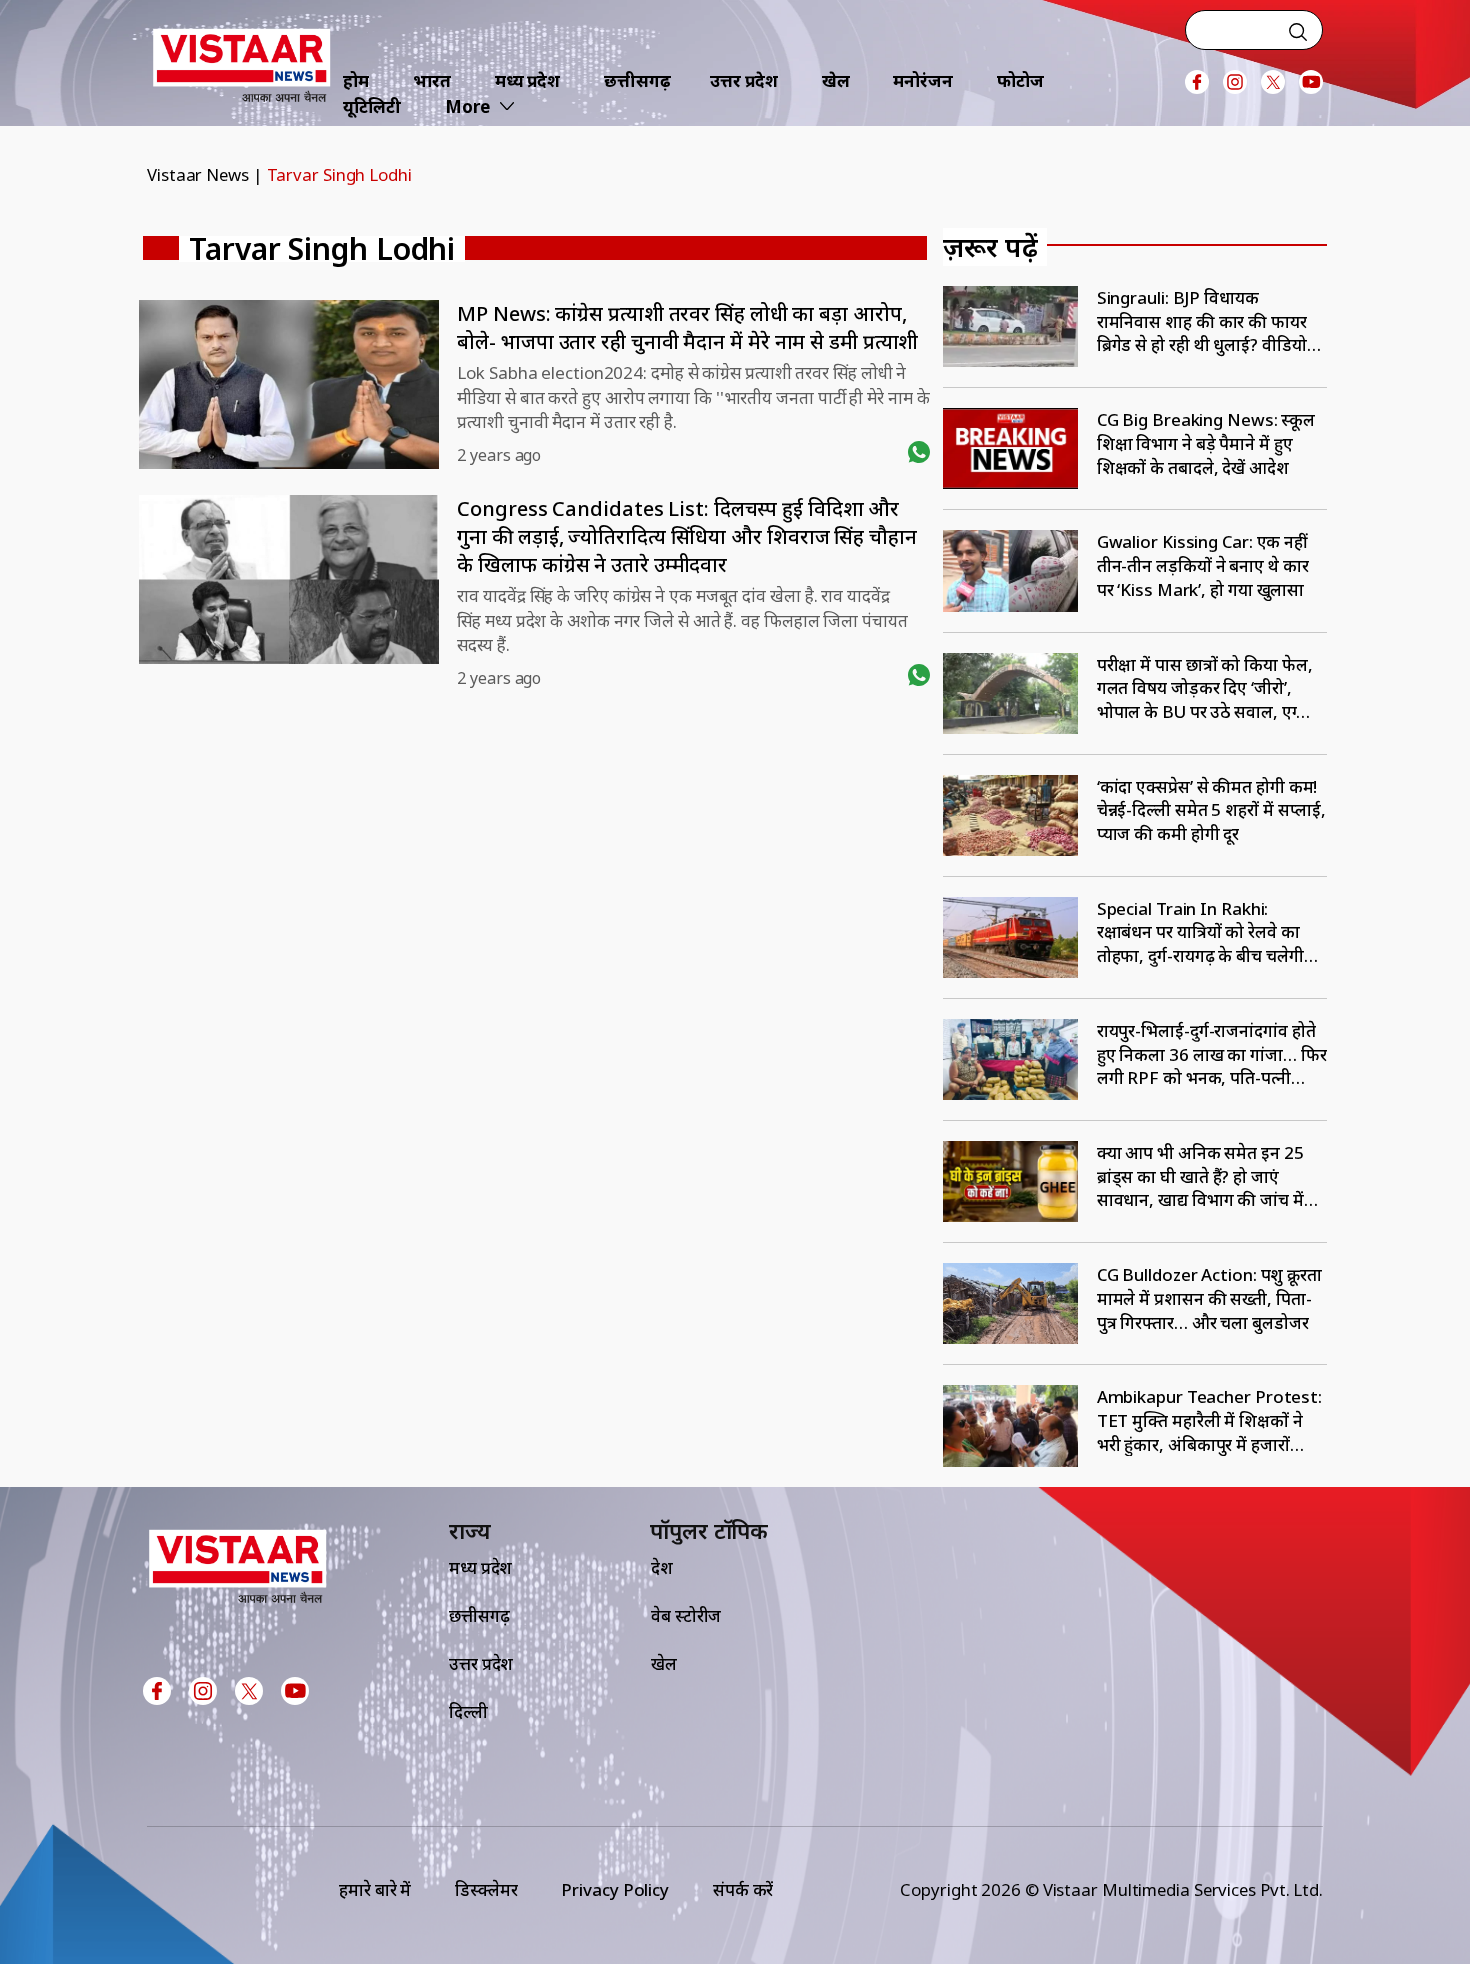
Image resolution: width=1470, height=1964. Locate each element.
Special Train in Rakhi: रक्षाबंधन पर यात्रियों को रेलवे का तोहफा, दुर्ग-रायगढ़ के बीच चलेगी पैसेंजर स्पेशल (1200, 932)
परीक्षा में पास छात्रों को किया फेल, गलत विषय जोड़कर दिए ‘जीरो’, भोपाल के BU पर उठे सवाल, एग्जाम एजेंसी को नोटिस (1211, 688)
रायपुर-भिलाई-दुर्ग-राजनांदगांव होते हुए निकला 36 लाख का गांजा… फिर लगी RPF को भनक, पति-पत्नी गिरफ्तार (1212, 1054)
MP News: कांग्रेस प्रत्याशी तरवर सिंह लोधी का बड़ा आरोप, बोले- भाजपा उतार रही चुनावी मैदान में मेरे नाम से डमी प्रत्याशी (687, 327)
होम (356, 80)
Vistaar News (198, 174)
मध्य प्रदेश (527, 80)
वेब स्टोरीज (686, 1615)
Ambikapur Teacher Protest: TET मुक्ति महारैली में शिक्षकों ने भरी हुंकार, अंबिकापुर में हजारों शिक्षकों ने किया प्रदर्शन (1209, 1420)
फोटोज (1020, 80)
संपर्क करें (743, 1889)
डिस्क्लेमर (486, 1889)
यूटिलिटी (372, 106)
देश (662, 1567)
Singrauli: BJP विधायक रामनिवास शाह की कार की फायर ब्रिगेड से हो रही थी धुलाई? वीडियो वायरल (1202, 321)
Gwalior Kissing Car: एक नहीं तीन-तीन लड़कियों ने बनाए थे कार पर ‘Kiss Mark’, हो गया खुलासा (1203, 565)
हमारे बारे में (375, 1889)
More (467, 106)
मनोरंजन (923, 80)
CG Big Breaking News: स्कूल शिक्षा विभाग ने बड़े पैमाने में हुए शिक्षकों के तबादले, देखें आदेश (1206, 443)
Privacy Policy (615, 1889)
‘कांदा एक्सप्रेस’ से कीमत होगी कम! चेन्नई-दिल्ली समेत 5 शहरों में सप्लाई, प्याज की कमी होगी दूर (1212, 810)
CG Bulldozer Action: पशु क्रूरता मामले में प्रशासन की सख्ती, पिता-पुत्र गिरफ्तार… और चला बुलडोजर (1209, 1298)
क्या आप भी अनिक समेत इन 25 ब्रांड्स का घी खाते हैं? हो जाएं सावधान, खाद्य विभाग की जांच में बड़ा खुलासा (1200, 1176)
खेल (836, 80)
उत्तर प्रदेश (743, 80)
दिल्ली (468, 1711)
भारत (432, 80)
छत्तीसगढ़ (637, 80)
